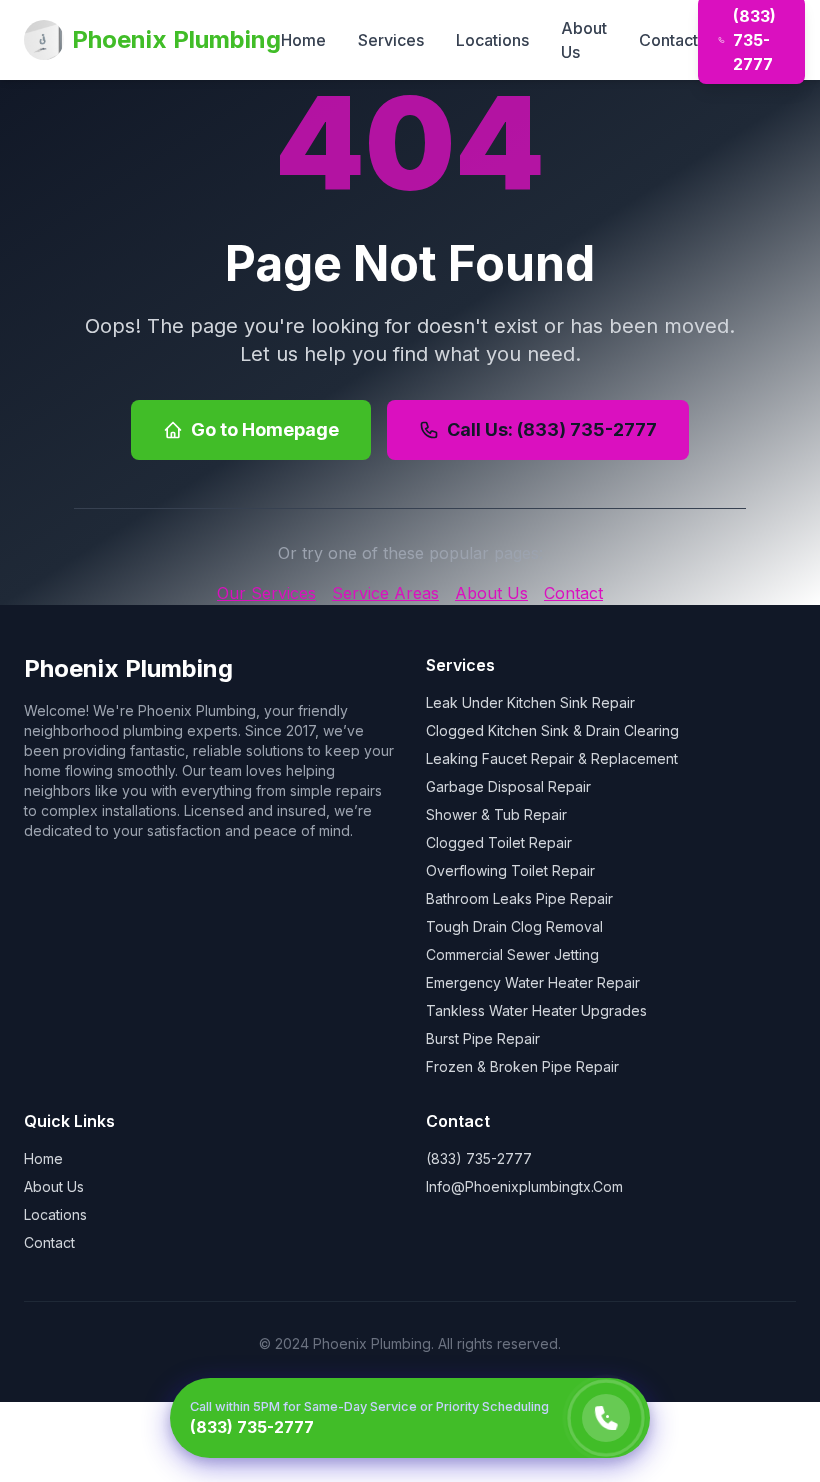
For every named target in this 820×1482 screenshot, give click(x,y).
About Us (584, 40)
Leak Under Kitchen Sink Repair (530, 702)
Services (391, 40)
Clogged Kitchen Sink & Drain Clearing (552, 730)
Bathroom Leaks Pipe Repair (519, 898)
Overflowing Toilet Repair (510, 870)
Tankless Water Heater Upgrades (536, 1010)
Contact (668, 40)
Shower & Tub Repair (496, 814)
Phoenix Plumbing (176, 39)
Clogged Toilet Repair (499, 842)
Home (303, 40)
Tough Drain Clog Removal (514, 926)
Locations (492, 40)
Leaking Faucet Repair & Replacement (552, 758)
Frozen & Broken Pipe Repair (522, 1066)
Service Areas (385, 593)
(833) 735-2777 (479, 1158)
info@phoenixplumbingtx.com (524, 1186)
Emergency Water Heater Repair (533, 982)
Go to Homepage (265, 429)
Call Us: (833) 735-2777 (552, 429)
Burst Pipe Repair (483, 1038)
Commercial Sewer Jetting (512, 954)
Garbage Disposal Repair (508, 786)
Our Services (266, 593)
